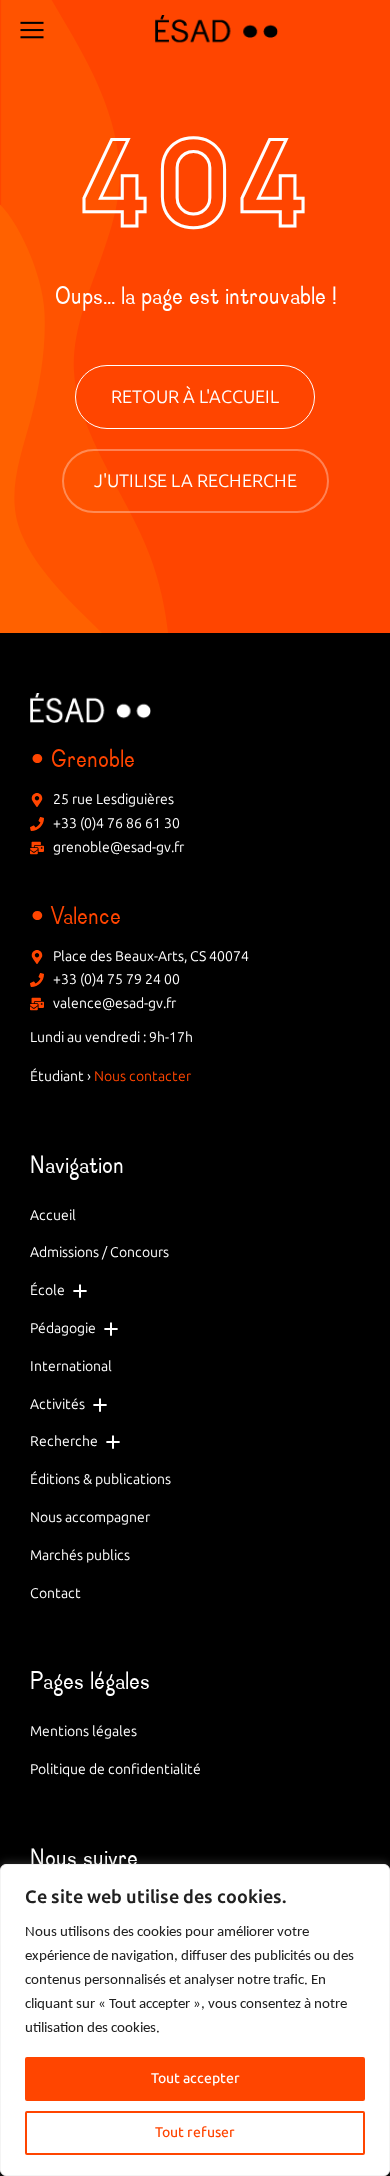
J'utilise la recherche (195, 481)
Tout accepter (195, 2078)
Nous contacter (142, 1076)
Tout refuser (195, 2132)
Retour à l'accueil (195, 397)
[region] (195, 2020)
